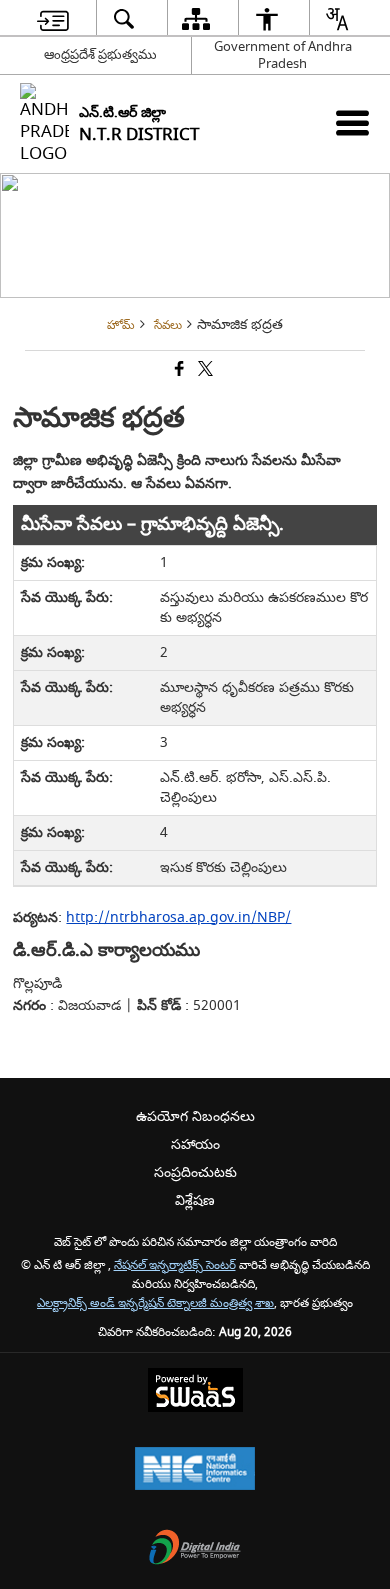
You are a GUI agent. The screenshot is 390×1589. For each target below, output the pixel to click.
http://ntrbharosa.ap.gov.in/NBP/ (178, 917)
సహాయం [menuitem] (195, 1144)
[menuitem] (53, 18)
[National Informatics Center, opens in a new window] (195, 1470)
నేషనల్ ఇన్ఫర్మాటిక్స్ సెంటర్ (175, 1265)
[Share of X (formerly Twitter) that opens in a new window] (204, 370)
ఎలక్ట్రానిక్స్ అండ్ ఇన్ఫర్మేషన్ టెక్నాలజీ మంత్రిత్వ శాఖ (155, 1303)
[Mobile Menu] (352, 122)
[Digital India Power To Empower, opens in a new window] (195, 1549)
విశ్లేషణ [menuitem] (195, 1200)
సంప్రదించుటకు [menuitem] (195, 1172)
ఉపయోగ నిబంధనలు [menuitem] (195, 1116)
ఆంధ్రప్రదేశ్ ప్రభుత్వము (100, 54)
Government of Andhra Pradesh (283, 55)
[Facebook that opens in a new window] (178, 370)
